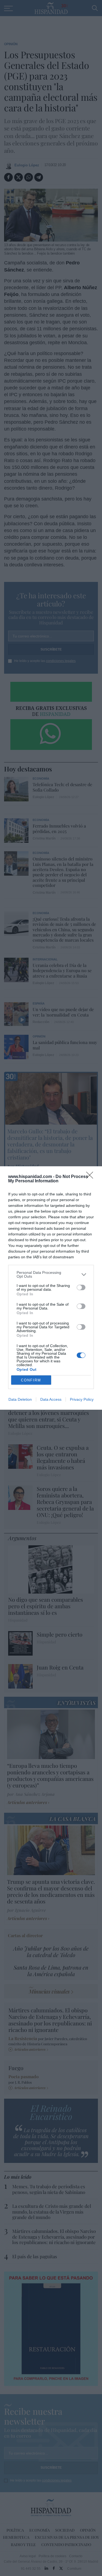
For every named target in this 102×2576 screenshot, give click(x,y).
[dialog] (51, 1288)
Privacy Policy (82, 1399)
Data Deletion (20, 1399)
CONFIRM (31, 1380)
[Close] (91, 1177)
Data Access (51, 1399)
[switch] (81, 1287)
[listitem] (51, 1274)
